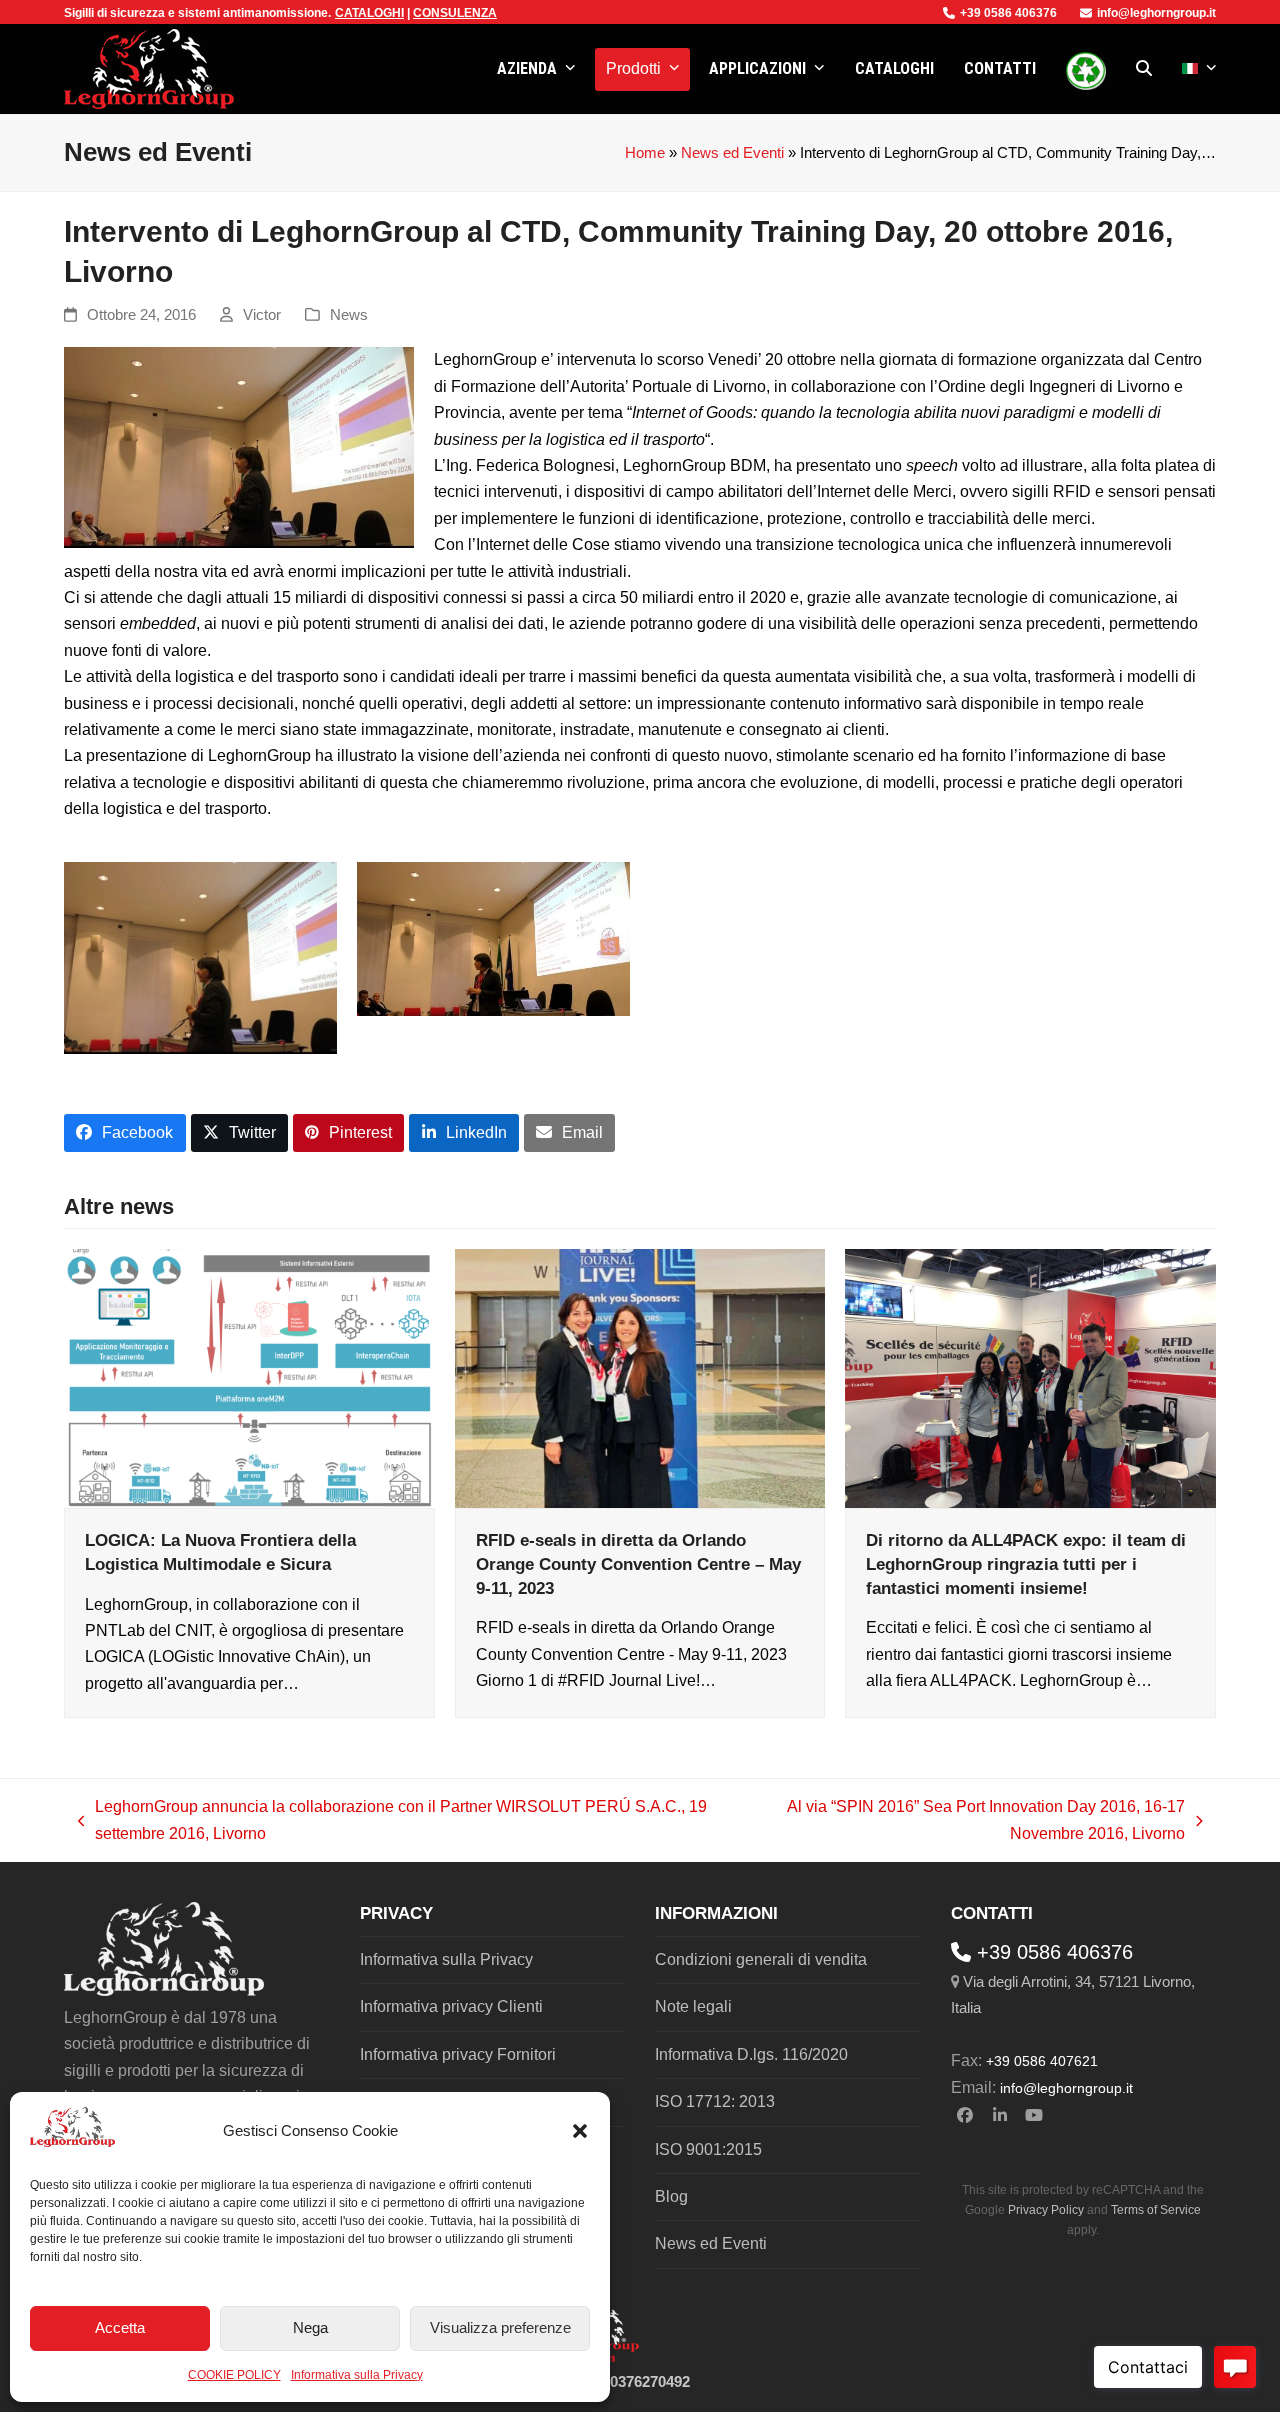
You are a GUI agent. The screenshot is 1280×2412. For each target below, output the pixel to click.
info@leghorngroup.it (1156, 13)
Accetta (120, 2327)
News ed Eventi (732, 153)
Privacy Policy (1046, 2210)
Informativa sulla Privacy (357, 2375)
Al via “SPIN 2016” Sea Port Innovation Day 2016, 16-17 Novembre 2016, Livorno (959, 1822)
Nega (310, 2327)
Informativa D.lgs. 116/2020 (751, 2054)
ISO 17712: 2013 (715, 2101)
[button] (580, 2131)
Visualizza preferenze (500, 2327)
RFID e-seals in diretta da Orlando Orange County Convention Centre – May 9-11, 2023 (638, 1563)
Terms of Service (1156, 2210)
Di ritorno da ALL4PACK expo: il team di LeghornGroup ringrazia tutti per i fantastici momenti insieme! (1026, 1563)
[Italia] (1199, 69)
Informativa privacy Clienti (451, 2006)
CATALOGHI (369, 13)
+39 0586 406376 (1008, 13)
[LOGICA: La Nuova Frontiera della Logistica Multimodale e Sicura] (249, 1377)
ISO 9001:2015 (708, 2149)
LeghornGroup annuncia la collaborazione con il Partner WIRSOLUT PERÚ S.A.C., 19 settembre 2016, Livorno (393, 1822)
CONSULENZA (455, 13)
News (349, 315)
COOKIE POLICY (234, 2375)
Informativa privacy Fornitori (458, 2054)
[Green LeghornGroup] (1086, 69)
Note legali (693, 2006)
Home (645, 153)
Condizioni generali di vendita (761, 1959)
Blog (671, 2196)
